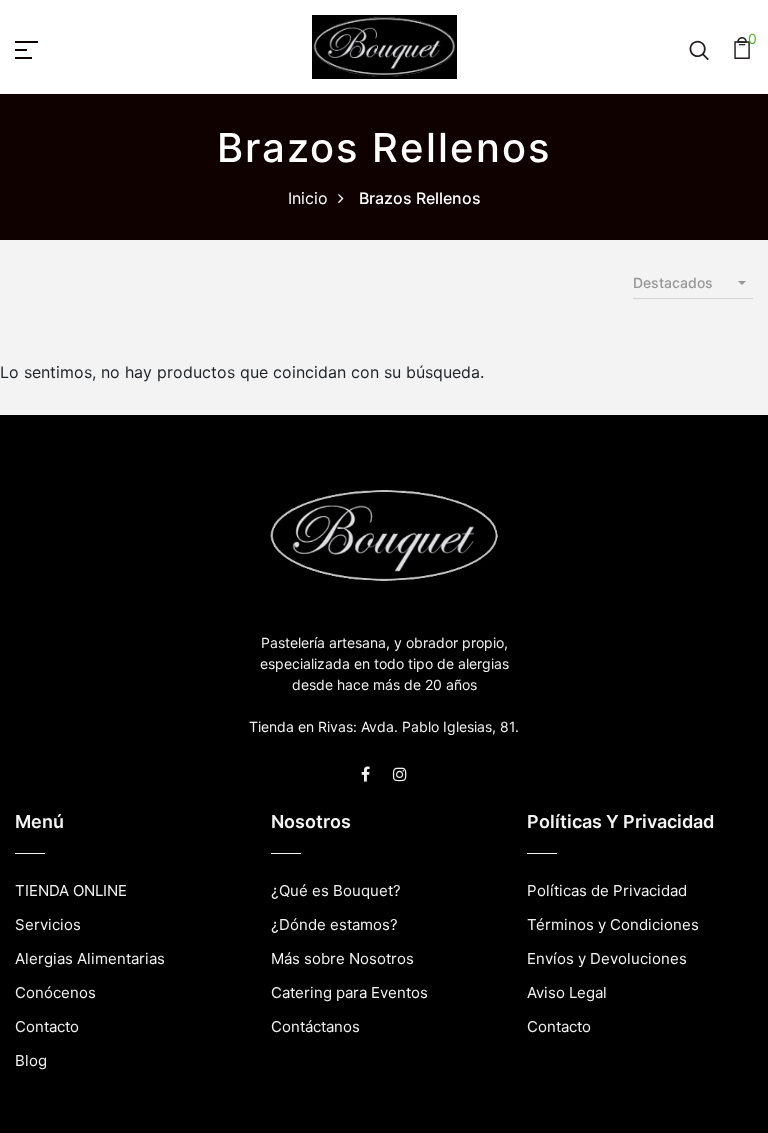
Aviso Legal (567, 992)
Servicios (48, 924)
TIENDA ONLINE (71, 890)
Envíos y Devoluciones (607, 958)
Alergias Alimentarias (90, 958)
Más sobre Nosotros (342, 958)
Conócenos (55, 992)
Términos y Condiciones (613, 924)
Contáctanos (315, 1026)
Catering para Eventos (349, 992)
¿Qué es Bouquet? (336, 890)
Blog (31, 1060)
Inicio (308, 198)
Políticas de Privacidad (607, 890)
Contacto (47, 1026)
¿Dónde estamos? (334, 924)
